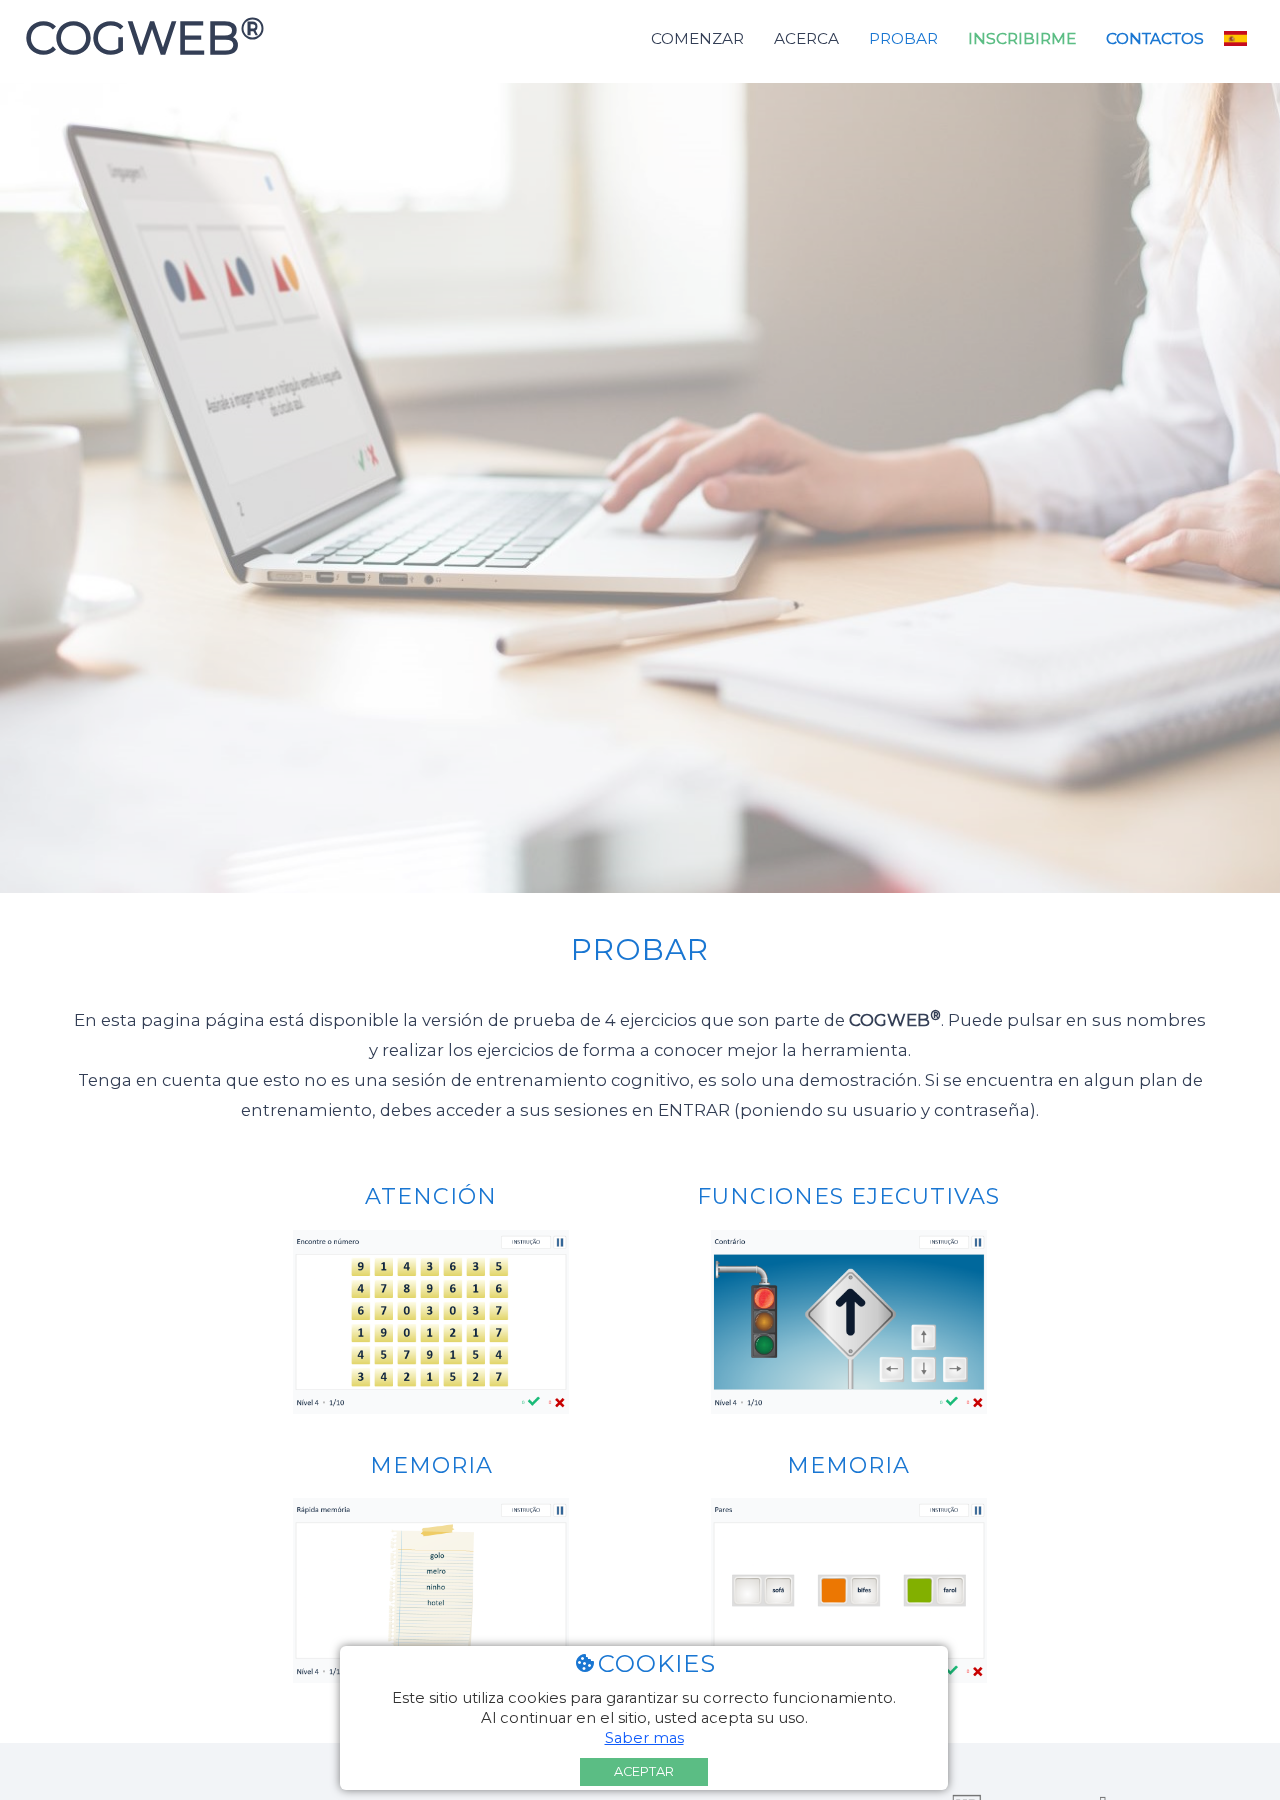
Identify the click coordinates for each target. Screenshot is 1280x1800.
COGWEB (138, 38)
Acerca (806, 38)
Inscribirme (1022, 38)
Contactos (1155, 38)
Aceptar (644, 1771)
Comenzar (697, 38)
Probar (903, 38)
